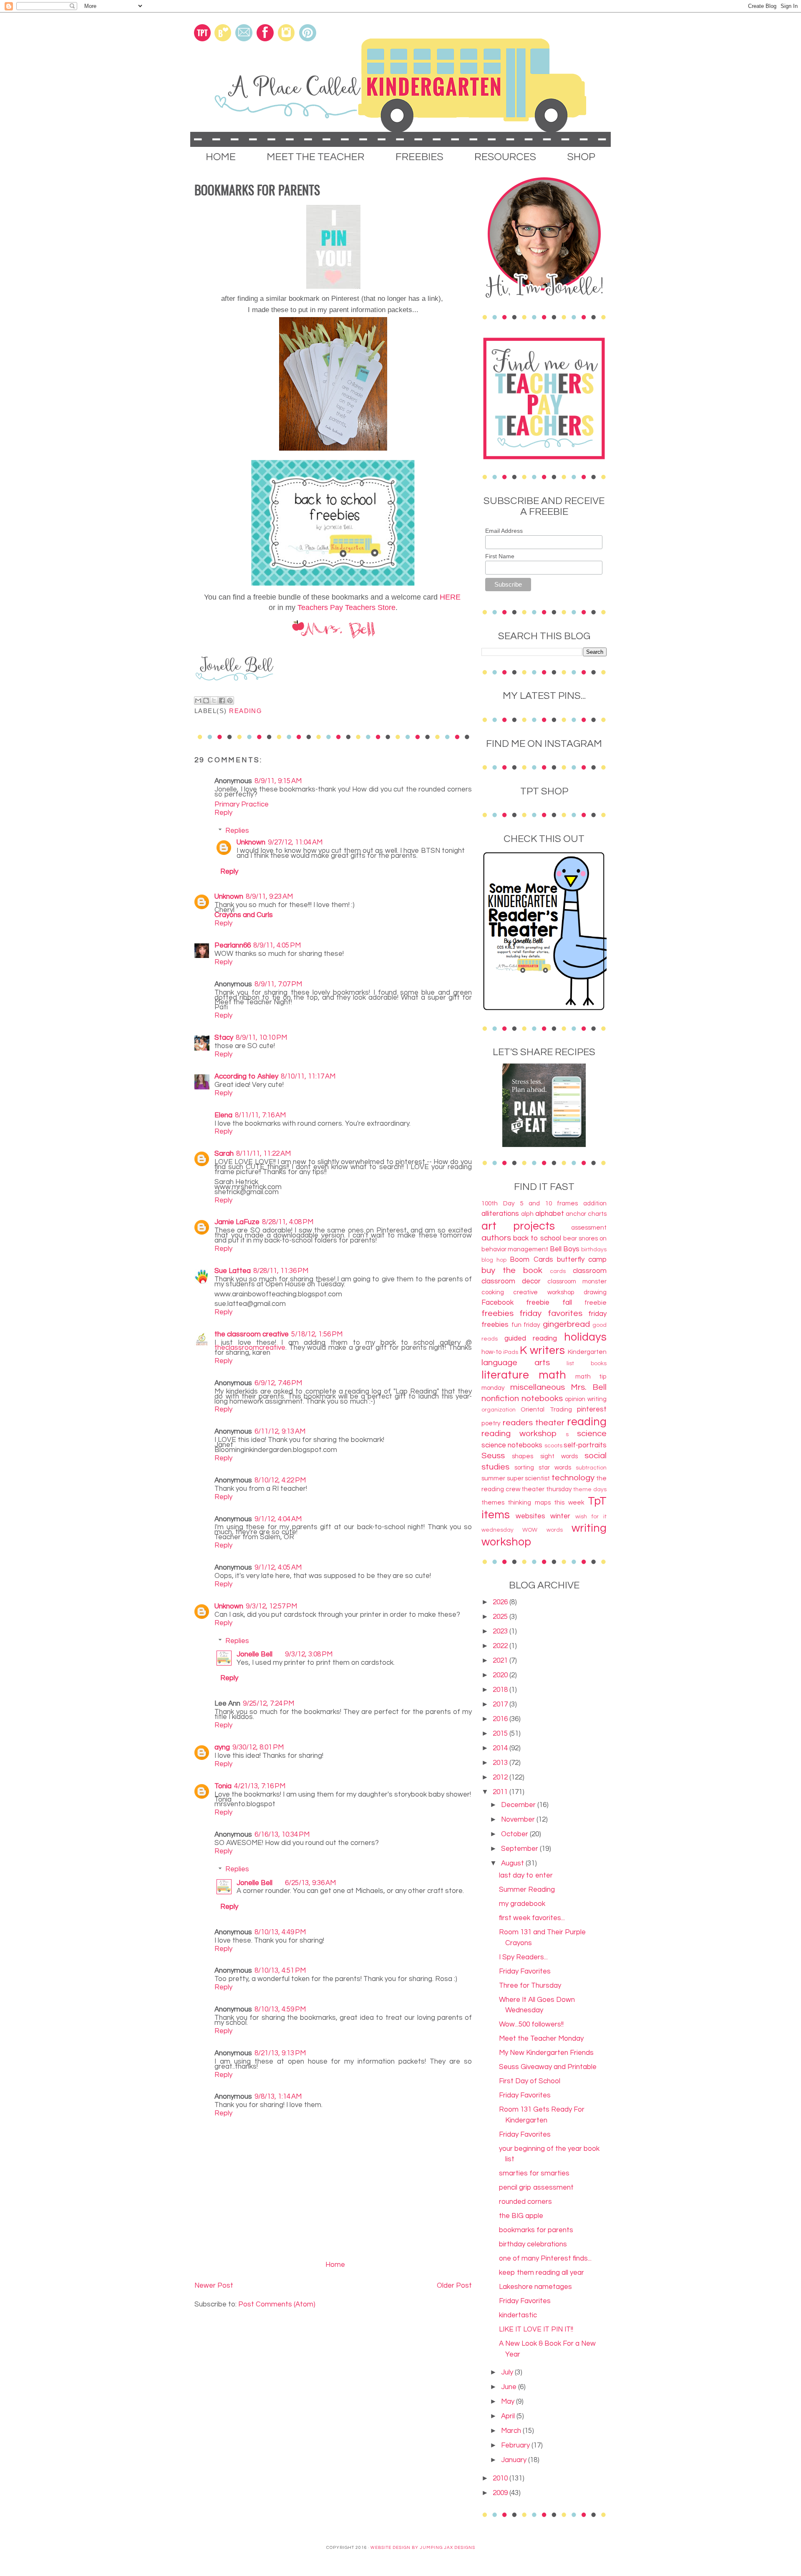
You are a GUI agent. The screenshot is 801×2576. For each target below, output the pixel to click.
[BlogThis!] (206, 701)
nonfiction (500, 1398)
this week (569, 1502)
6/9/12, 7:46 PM (278, 1383)
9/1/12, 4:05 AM (278, 1568)
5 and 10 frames (549, 1203)
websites (530, 1516)
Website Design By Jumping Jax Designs (423, 2548)
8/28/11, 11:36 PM (281, 1271)
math (552, 1375)
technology (573, 1478)
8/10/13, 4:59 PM (280, 2009)
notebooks (542, 1398)
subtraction (591, 1468)
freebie (596, 1303)
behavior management (515, 1249)
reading (246, 711)
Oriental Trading (546, 1409)
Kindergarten (587, 1352)
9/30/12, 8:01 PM (258, 1747)
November (519, 1820)
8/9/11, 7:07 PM (278, 984)
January (515, 2460)
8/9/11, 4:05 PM (277, 945)
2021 (501, 1661)
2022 (501, 1646)
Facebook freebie (515, 1303)
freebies (497, 1313)
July (508, 2372)
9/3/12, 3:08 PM (309, 1654)
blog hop (494, 1260)
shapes (523, 1456)
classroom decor (511, 1281)
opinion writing (586, 1399)
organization (499, 1410)
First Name (500, 556)
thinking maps (529, 1502)
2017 (501, 1704)
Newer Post (214, 2286)
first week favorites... (532, 1918)
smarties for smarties (534, 2173)
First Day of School (530, 2081)
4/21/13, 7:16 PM (260, 1786)
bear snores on (585, 1238)
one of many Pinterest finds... (545, 2258)
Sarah (224, 1154)
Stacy (224, 1038)
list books (587, 1364)
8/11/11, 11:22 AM (263, 1154)
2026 (501, 1602)
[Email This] (198, 701)
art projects (518, 1226)
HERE (450, 597)
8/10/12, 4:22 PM (280, 1480)
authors (496, 1238)
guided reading (531, 1338)
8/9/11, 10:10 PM (261, 1038)
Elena (223, 1115)
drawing (595, 1292)
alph (527, 1214)
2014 (501, 1748)
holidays (585, 1337)
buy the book (512, 1270)
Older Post (454, 2286)
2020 (501, 1675)
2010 (501, 2478)
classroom (590, 1271)
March (512, 2431)
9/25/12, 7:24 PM (268, 1704)
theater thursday (547, 1489)
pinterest (592, 1409)
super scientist (529, 1478)
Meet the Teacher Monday (541, 2039)
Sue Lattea (233, 1271)
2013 (501, 1763)
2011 (501, 1792)
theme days (590, 1490)
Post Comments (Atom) (277, 2304)
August (513, 1863)
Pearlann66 (233, 945)
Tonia (223, 1786)
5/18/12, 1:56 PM (317, 1334)
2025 (501, 1617)
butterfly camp (582, 1260)
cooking (493, 1292)
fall (567, 1303)
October (515, 1834)
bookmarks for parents (536, 2230)
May (509, 2402)
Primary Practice (242, 804)
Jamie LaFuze (237, 1222)
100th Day (498, 1203)
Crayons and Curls (244, 915)
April (509, 2416)
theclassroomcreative (250, 1348)
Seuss (493, 1456)
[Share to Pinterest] (230, 701)
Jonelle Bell (254, 1654)
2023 (501, 1631)
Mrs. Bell (589, 1387)
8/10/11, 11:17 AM (308, 1076)
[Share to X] (214, 701)
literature (505, 1375)
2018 (501, 1690)
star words (555, 1467)
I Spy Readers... (523, 1957)
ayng (222, 1747)
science (592, 1433)
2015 (501, 1734)
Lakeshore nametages (535, 2287)
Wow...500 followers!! (531, 2024)
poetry (491, 1423)
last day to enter (526, 1875)
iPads (511, 1352)
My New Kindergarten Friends (546, 2053)
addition (595, 1203)
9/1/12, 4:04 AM (278, 1519)
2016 (501, 1719)
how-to (491, 1352)
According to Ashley (246, 1076)
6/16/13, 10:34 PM (282, 1835)
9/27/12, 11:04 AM (295, 842)
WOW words (542, 1530)
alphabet (550, 1214)
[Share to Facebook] (222, 701)
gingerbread (566, 1324)
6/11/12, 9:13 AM (280, 1432)
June (510, 2387)
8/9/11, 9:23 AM (269, 897)
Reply (223, 813)
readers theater (534, 1423)
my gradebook (522, 1904)
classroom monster (577, 1281)
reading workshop (519, 1433)
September (520, 1849)
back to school (537, 1238)
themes (493, 1502)
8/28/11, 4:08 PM (288, 1222)
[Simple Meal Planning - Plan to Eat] (544, 1145)
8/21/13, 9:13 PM (280, 2053)
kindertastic (518, 2315)
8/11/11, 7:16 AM (260, 1115)
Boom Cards (531, 1260)
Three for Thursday (530, 1986)
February (516, 2445)
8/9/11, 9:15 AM (278, 781)
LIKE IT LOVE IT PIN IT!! (536, 2329)
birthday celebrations (533, 2244)
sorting (524, 1467)
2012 (501, 1777)
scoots (553, 1446)
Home (335, 2265)
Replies (237, 831)
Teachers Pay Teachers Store (346, 607)
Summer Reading (527, 1890)
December (519, 1805)
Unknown (251, 842)
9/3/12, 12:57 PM (271, 1606)
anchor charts (586, 1214)
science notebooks (512, 1445)
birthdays (594, 1250)
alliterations (500, 1214)
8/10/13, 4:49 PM (280, 1932)
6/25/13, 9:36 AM (310, 1883)
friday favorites (551, 1313)
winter (560, 1516)
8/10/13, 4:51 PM (280, 1971)
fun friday (526, 1325)
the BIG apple (521, 2216)
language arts (516, 1362)
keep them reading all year (542, 2273)
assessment (589, 1228)
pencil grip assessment (536, 2188)
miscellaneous (538, 1387)
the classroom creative (252, 1334)
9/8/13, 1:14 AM (278, 2097)
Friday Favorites (525, 1971)
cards (558, 1271)
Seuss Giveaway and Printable (548, 2067)
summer (493, 1478)
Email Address (504, 531)
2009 (501, 2493)
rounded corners (525, 2202)
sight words (559, 1456)
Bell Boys (565, 1249)
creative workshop (544, 1292)
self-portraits (585, 1445)
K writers (542, 1351)
